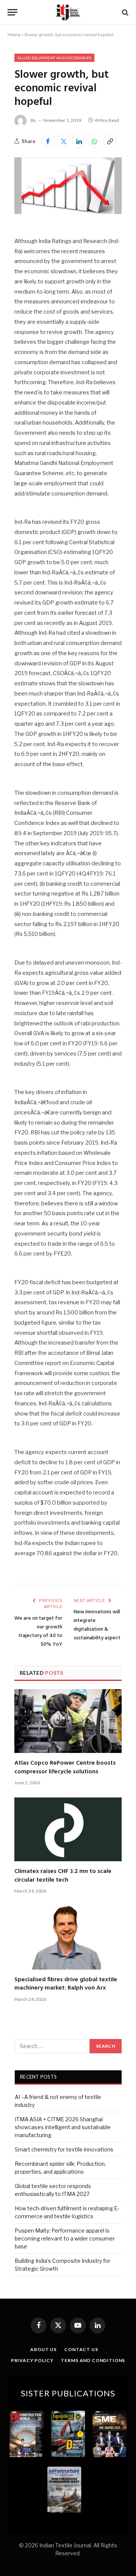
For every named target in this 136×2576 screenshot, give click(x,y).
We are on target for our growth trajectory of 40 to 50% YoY (38, 1631)
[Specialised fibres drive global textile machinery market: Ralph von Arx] (68, 1938)
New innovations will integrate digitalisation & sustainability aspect (97, 1625)
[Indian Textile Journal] (68, 12)
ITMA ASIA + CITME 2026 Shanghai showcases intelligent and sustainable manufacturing (63, 2127)
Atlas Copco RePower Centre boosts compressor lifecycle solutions (65, 1767)
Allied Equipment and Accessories (54, 58)
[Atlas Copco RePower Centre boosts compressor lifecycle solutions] (68, 1721)
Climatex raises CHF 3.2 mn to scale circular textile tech (63, 1876)
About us (43, 2349)
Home (14, 35)
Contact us (81, 2349)
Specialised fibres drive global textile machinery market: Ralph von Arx (66, 1984)
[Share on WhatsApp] (94, 141)
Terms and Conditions (93, 2360)
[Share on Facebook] (48, 141)
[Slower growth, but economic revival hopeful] (68, 212)
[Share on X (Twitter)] (63, 141)
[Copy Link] (110, 141)
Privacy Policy (32, 2360)
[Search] (124, 12)
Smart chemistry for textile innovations (64, 2149)
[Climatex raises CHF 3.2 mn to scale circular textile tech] (68, 1829)
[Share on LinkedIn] (79, 141)
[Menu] (12, 12)
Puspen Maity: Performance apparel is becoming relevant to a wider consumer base (65, 2238)
